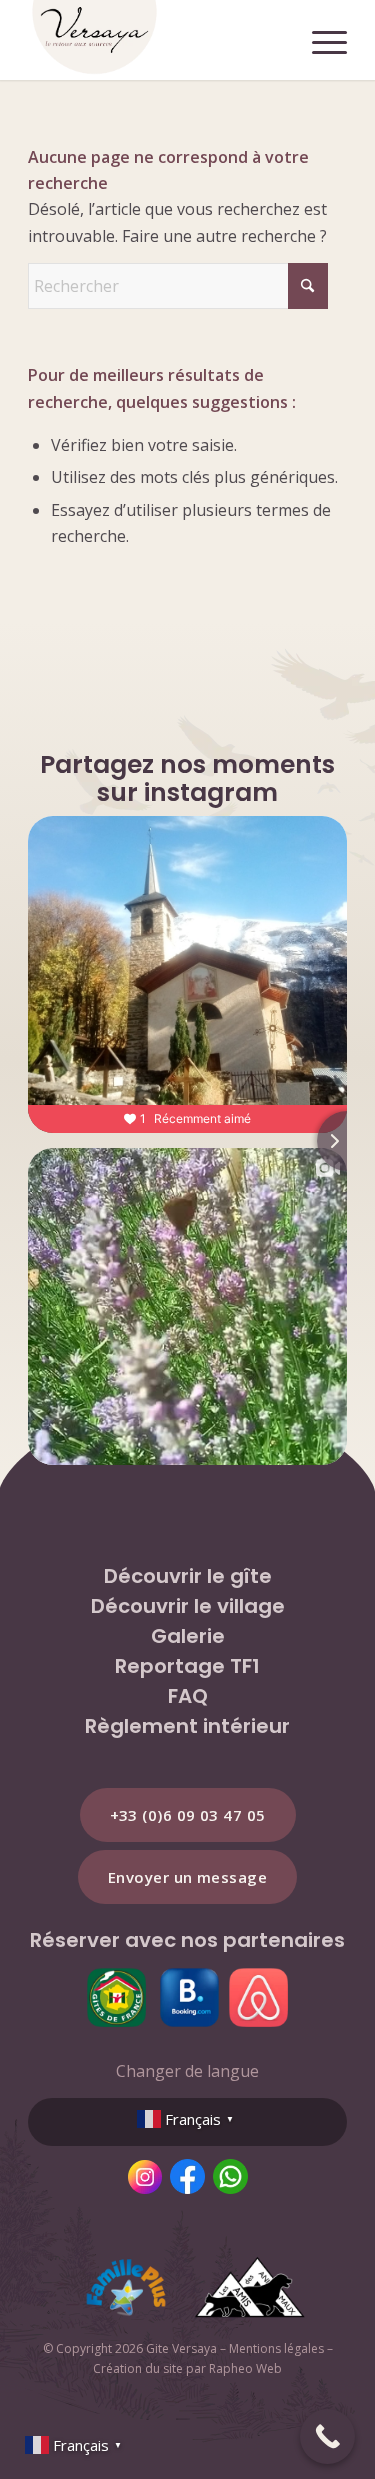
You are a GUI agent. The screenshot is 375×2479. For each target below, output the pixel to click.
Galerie (188, 1636)
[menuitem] (319, 40)
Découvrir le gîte (188, 1576)
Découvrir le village (188, 1606)
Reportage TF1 (187, 1666)
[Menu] (319, 40)
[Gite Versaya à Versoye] (155, 40)
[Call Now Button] (327, 2436)
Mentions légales (276, 2348)
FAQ (188, 1696)
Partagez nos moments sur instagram (187, 778)
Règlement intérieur (187, 1726)
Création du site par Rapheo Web (187, 2368)
